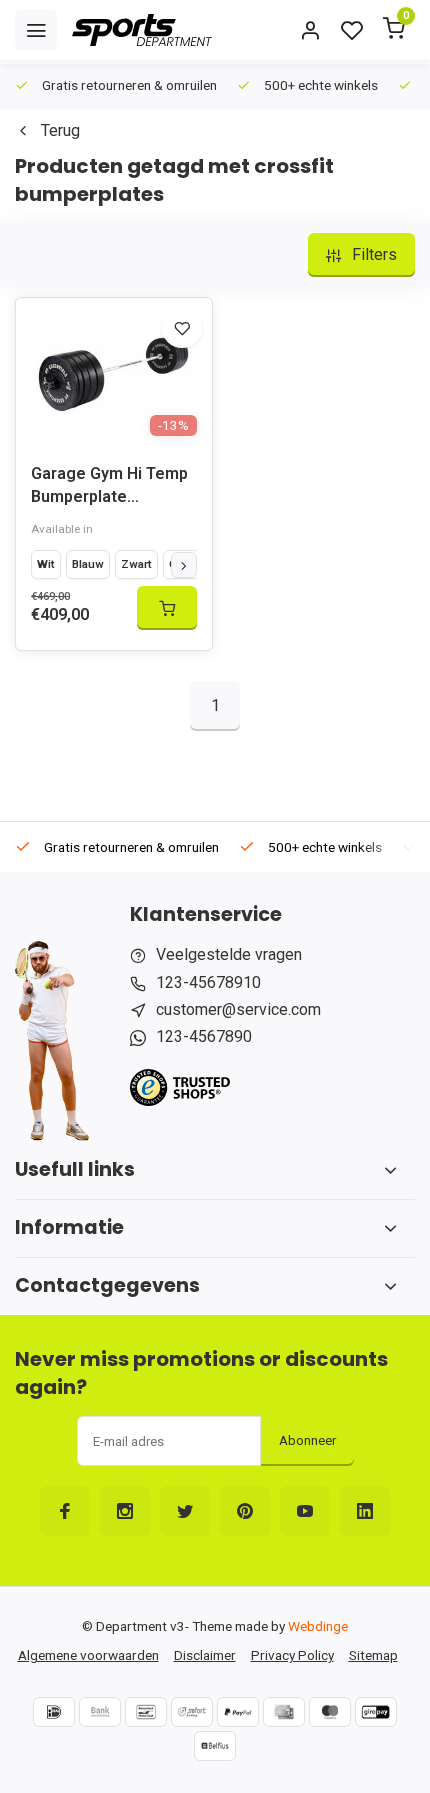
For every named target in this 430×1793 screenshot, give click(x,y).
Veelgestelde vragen (229, 954)
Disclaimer (205, 1655)
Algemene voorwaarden (88, 1655)
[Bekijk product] (167, 608)
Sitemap (373, 1655)
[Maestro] (330, 1712)
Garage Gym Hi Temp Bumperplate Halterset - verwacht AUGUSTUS (109, 487)
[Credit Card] (284, 1712)
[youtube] (305, 1511)
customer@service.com (238, 1009)
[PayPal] (238, 1712)
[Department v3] (142, 30)
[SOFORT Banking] (192, 1712)
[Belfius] (215, 1746)
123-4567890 (204, 1036)
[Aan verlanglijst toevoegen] (182, 328)
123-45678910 (208, 982)
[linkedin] (365, 1511)
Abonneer (307, 1440)
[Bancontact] (146, 1712)
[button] (184, 565)
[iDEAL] (54, 1712)
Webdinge (318, 1626)
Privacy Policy (292, 1655)
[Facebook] (65, 1511)
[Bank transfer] (100, 1712)
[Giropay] (376, 1712)
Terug (60, 130)
